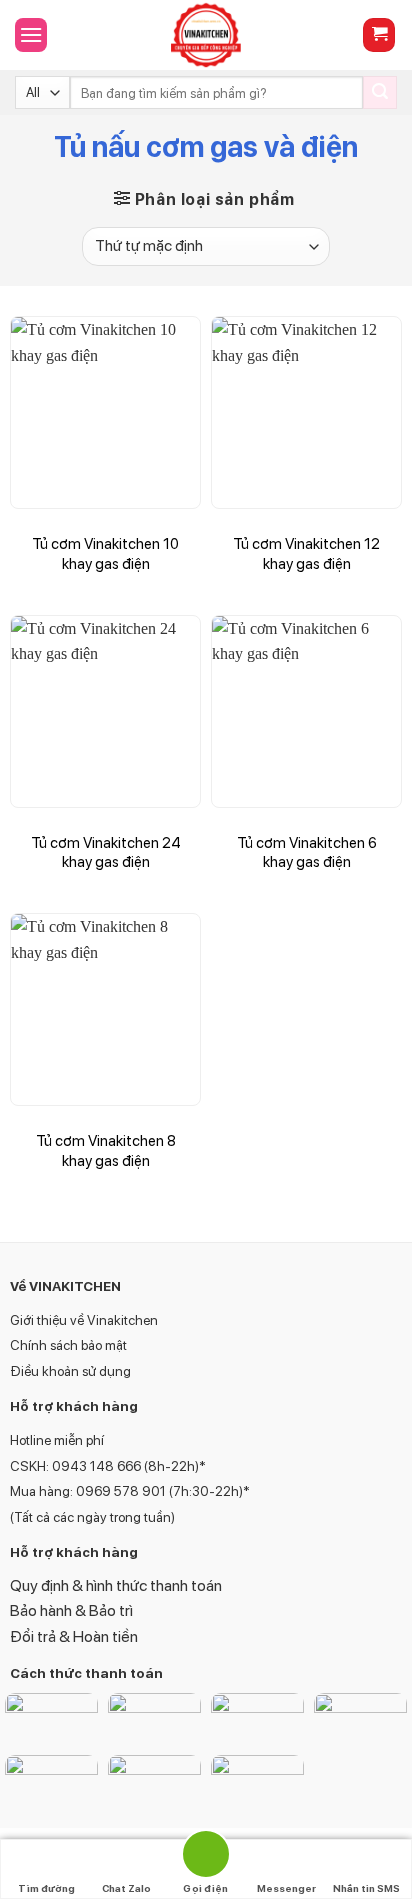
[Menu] (31, 34)
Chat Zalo (126, 1888)
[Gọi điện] (206, 1857)
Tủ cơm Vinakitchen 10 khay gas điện (105, 554)
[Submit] (380, 93)
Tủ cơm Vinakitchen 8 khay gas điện (106, 1151)
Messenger (286, 1888)
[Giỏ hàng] (379, 35)
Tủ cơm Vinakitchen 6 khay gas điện (307, 853)
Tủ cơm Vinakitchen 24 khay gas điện (106, 853)
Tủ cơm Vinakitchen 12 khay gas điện (306, 554)
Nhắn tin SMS (366, 1888)
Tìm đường (46, 1888)
